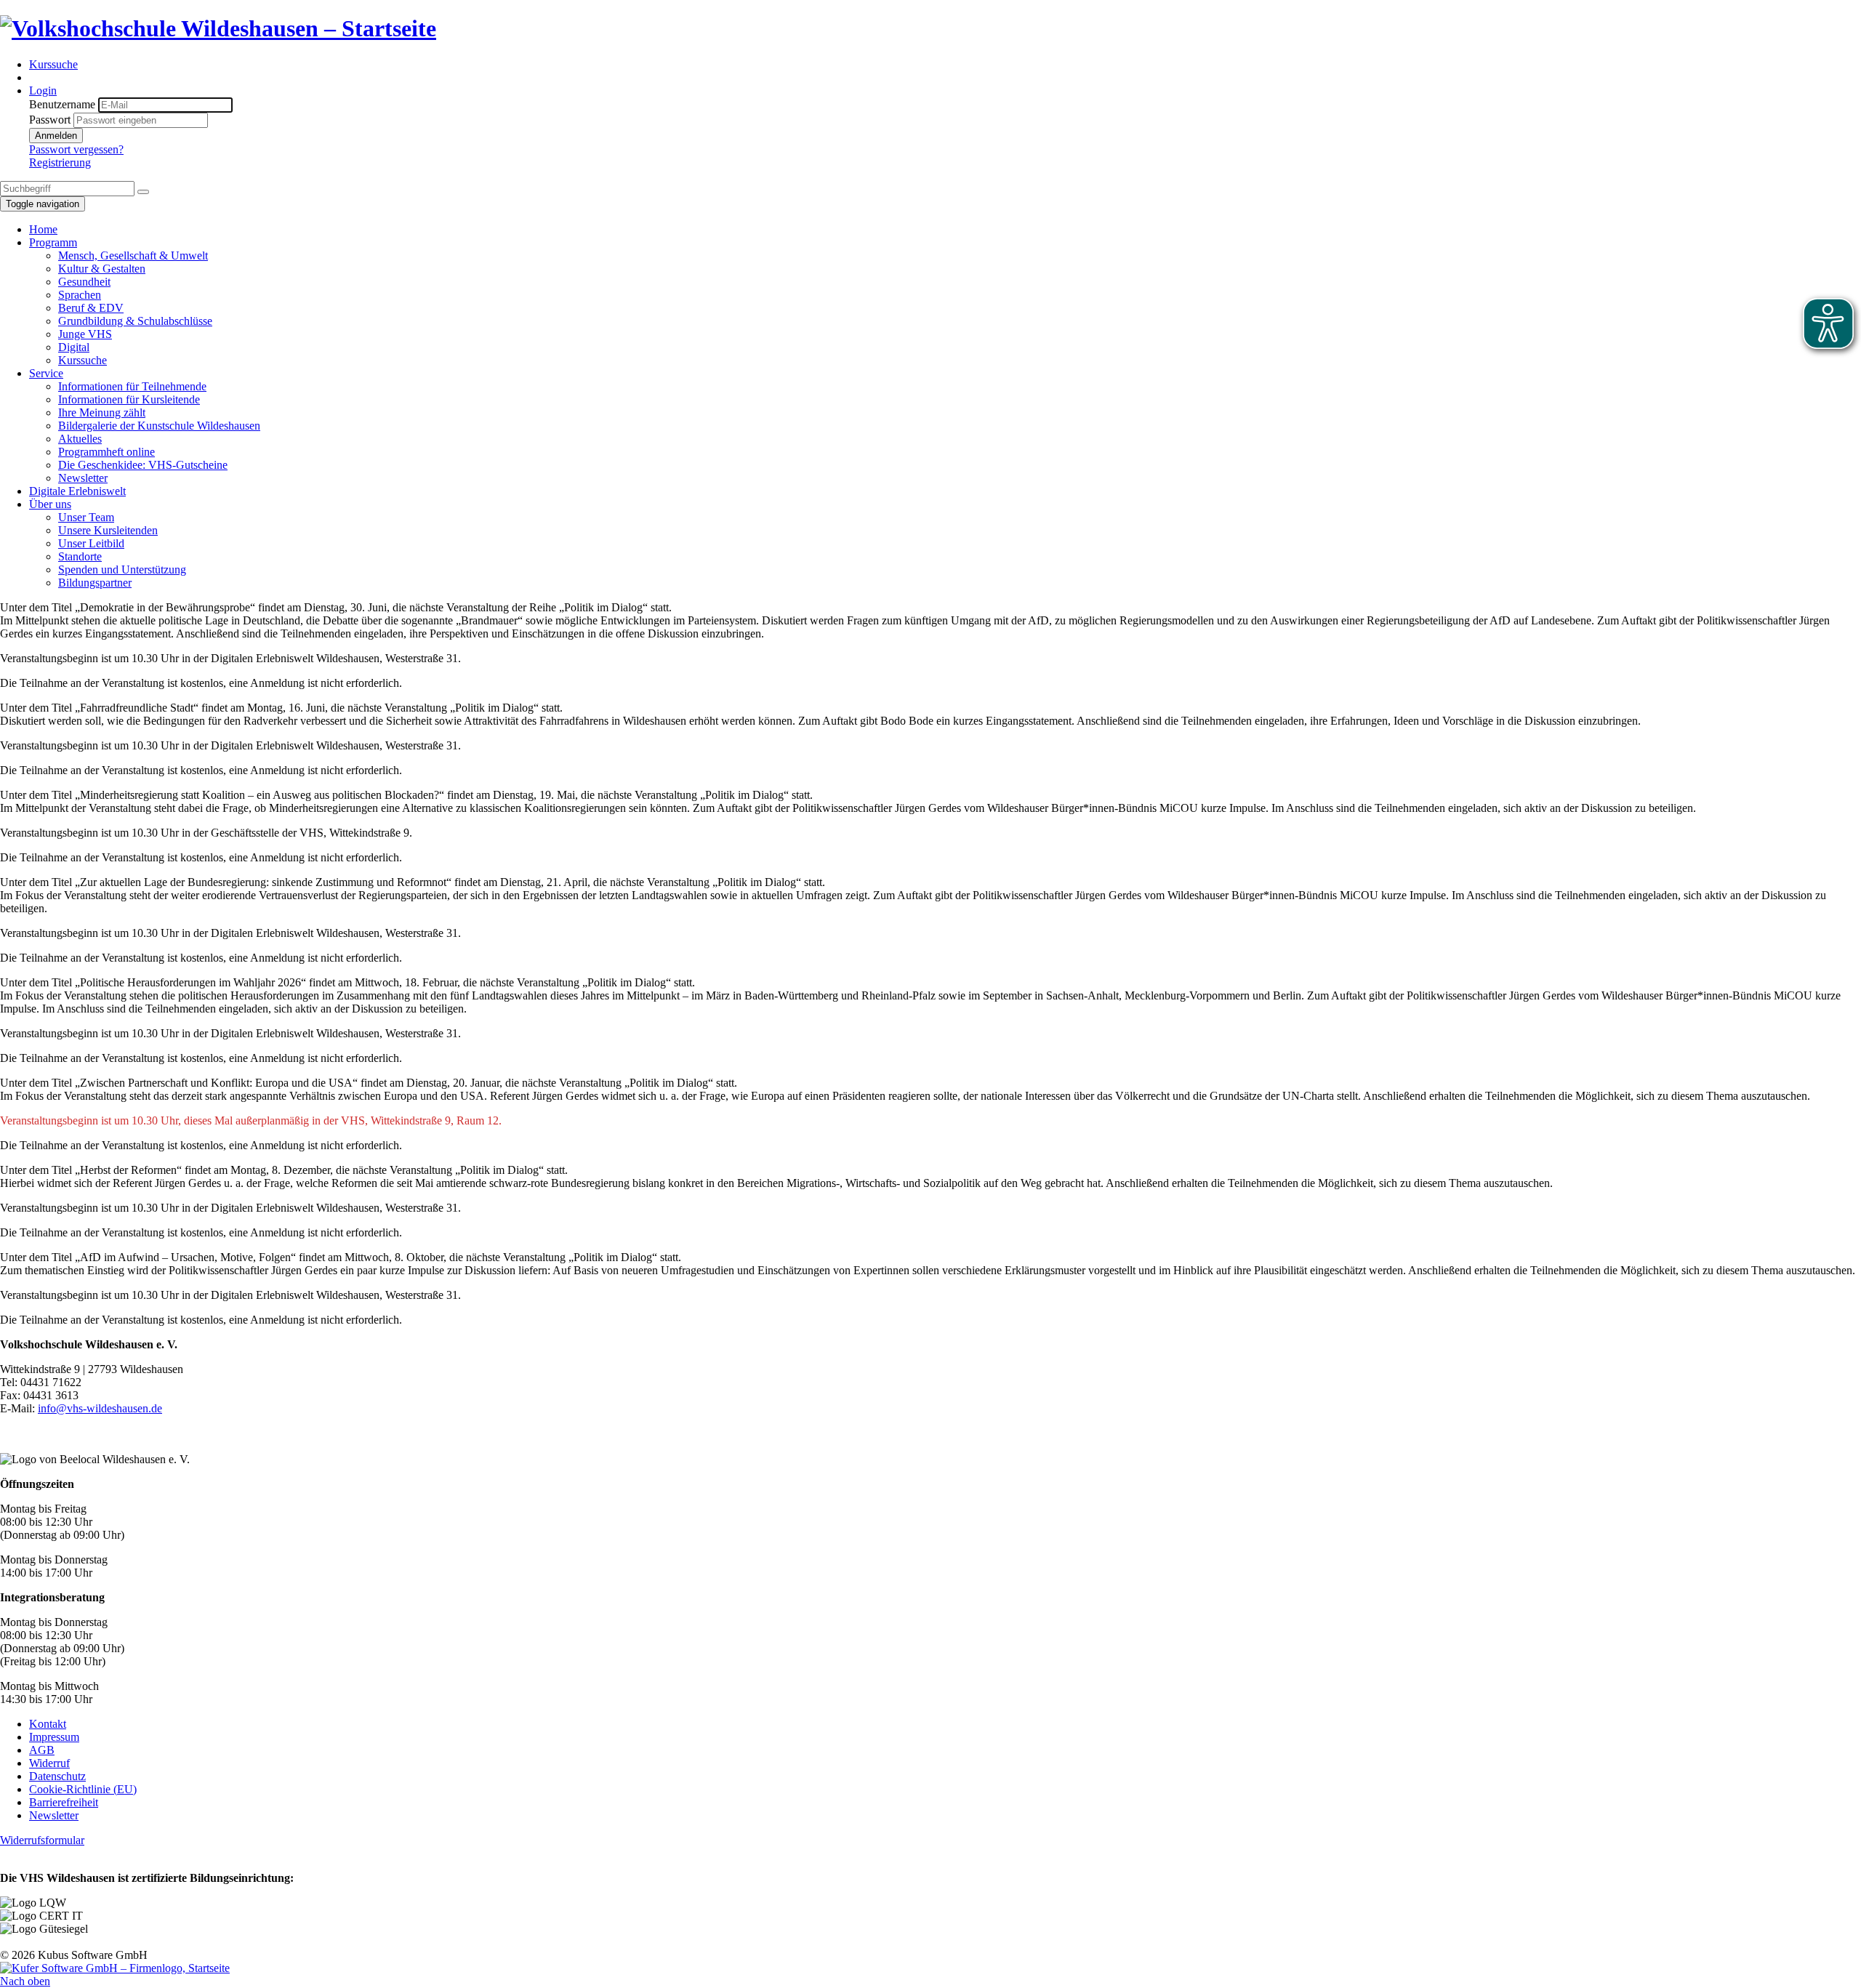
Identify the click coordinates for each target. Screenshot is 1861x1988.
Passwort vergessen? (76, 149)
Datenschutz (57, 1776)
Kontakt (48, 1724)
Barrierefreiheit (64, 1802)
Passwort (50, 120)
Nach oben (25, 1981)
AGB (42, 1750)
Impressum (54, 1737)
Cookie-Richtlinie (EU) (83, 1789)
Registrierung (60, 162)
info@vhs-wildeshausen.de (100, 1408)
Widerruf (49, 1763)
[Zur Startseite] (218, 28)
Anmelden (56, 136)
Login (43, 90)
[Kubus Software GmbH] (115, 1968)
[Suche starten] (143, 192)
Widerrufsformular (42, 1840)
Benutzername (62, 104)
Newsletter (54, 1815)
